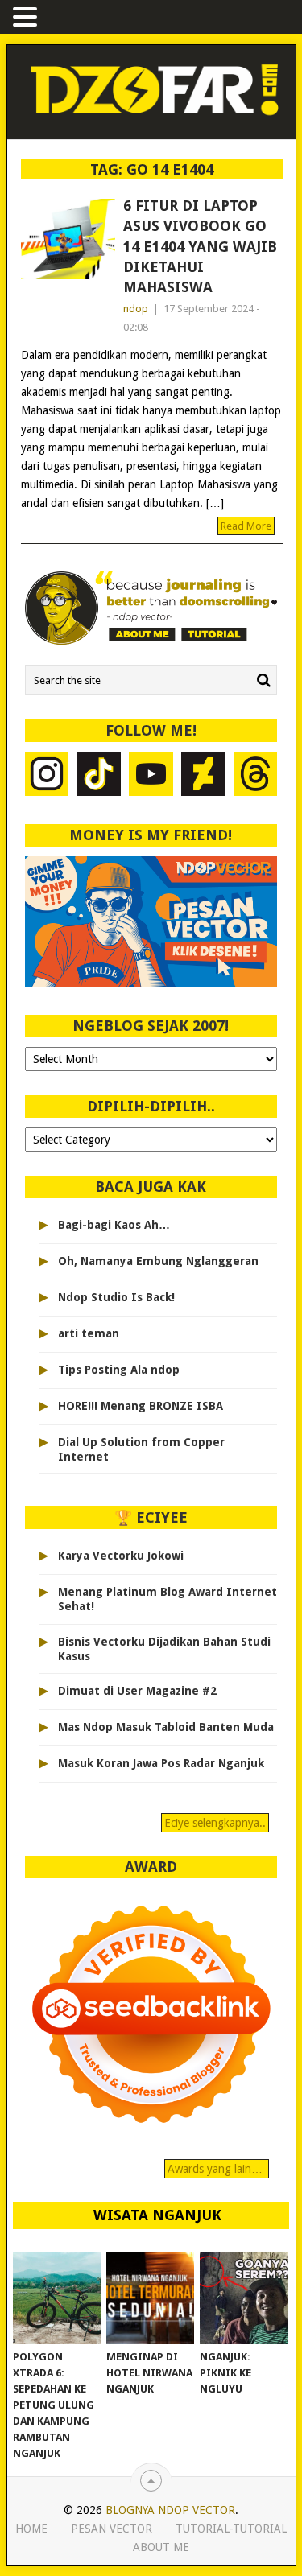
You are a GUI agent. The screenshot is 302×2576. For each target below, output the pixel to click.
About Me (161, 2547)
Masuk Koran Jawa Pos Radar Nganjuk (161, 1763)
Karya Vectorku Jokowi (121, 1556)
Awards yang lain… (217, 2169)
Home (31, 2529)
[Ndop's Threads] (256, 776)
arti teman (89, 1333)
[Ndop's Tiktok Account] (99, 776)
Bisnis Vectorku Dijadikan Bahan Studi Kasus (164, 1649)
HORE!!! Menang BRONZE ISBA (141, 1406)
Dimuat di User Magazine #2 (137, 1691)
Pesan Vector (112, 2529)
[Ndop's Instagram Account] (47, 776)
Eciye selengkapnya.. (215, 1823)
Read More (246, 526)
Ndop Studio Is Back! (116, 1297)
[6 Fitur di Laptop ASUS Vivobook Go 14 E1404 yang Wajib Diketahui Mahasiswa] (68, 239)
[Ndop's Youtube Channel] (151, 776)
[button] (27, 18)
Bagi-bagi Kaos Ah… (114, 1225)
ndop (136, 309)
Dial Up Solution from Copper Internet (141, 1449)
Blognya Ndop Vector (170, 2510)
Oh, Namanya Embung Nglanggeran (158, 1261)
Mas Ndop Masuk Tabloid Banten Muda (166, 1727)
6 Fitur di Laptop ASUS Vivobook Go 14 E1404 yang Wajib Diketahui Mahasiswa (200, 246)
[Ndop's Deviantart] (203, 776)
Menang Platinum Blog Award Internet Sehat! (168, 1599)
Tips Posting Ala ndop (119, 1370)
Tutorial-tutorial (231, 2529)
